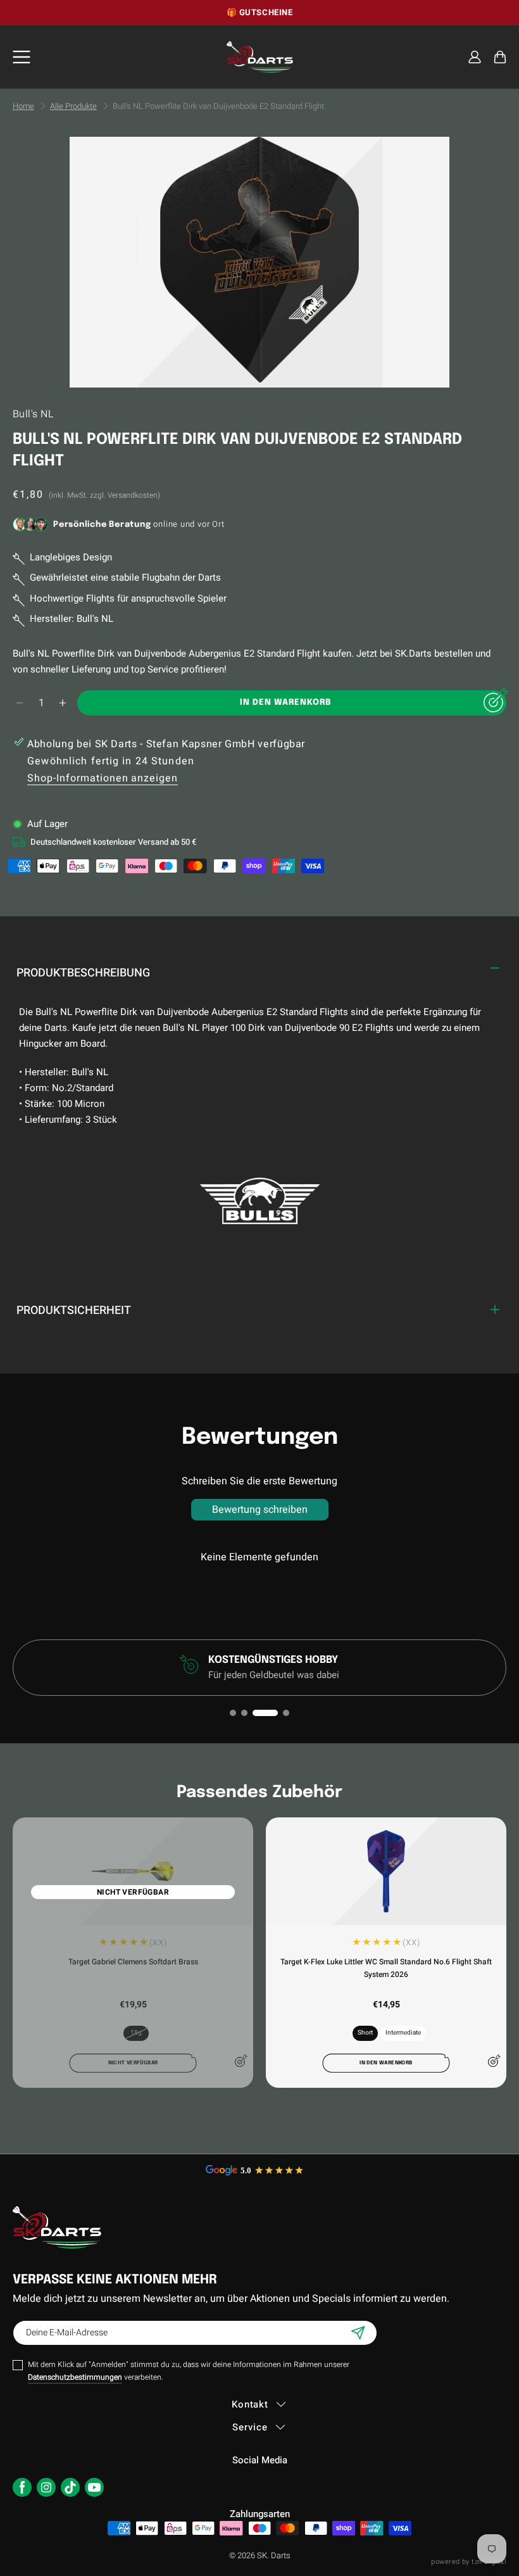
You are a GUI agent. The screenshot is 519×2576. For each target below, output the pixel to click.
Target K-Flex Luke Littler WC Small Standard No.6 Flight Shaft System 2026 (386, 1968)
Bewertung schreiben (260, 1510)
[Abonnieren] (358, 2333)
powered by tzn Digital (469, 2562)
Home (23, 106)
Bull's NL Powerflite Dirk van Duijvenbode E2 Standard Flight (218, 106)
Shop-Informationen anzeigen (103, 778)
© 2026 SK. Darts (260, 2555)
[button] (500, 57)
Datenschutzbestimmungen (75, 2377)
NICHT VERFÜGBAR (133, 1892)
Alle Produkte (73, 106)
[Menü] (22, 57)
